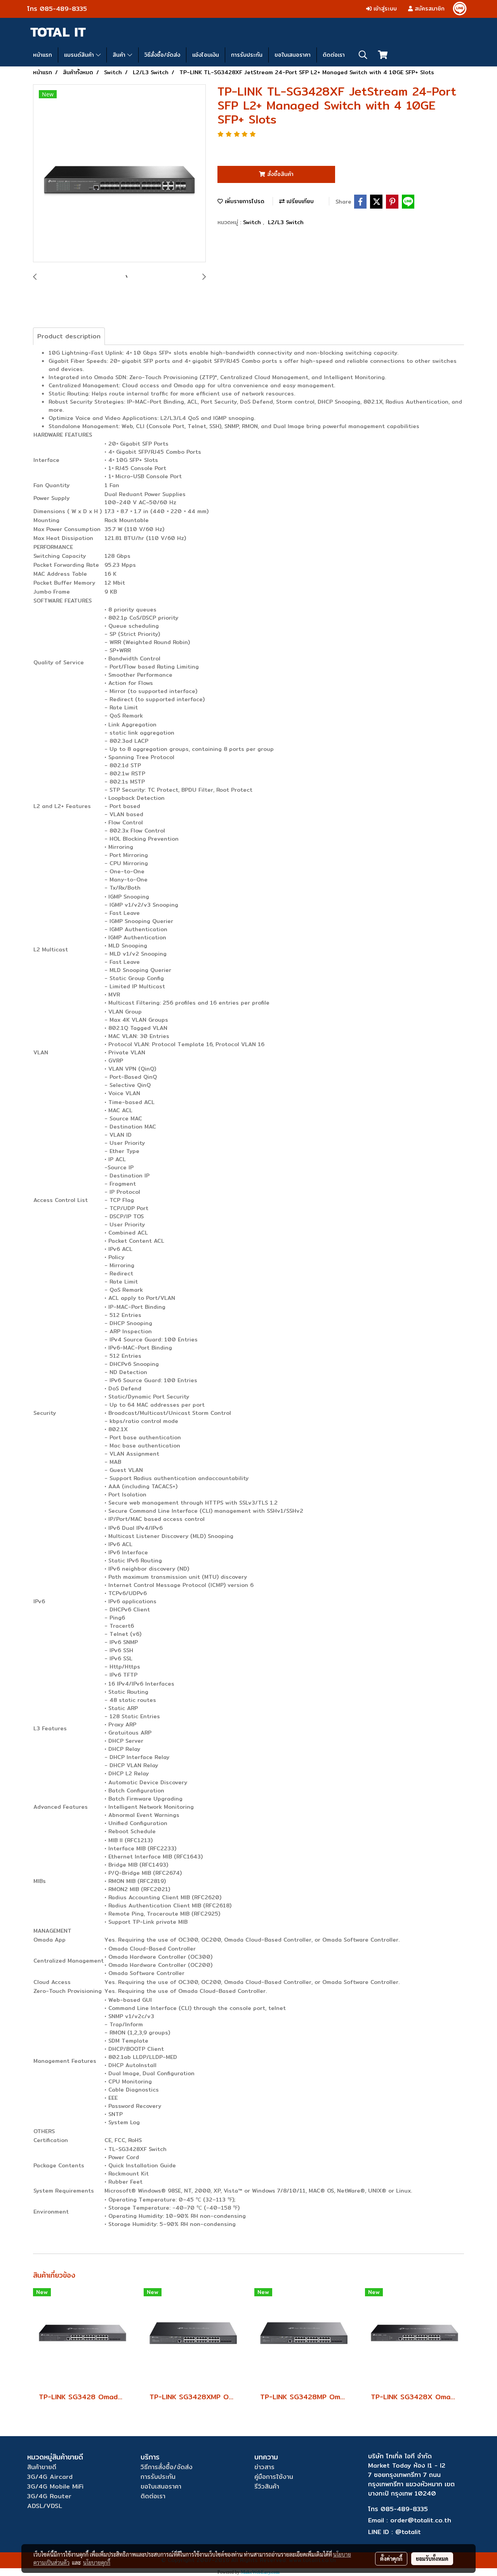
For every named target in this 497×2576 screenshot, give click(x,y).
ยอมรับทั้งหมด (432, 2559)
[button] (363, 55)
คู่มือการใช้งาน (274, 2477)
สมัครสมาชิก (429, 9)
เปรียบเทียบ (299, 201)
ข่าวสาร (264, 2467)
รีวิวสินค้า (267, 2486)
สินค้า (120, 55)
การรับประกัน (247, 55)
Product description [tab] (69, 336)
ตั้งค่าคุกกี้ (391, 2559)
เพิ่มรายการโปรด (244, 201)
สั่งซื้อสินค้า (279, 174)
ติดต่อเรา (334, 55)
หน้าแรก (43, 55)
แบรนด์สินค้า (80, 55)
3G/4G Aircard (50, 2477)
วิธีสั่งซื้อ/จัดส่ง (162, 55)
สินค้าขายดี (42, 2467)
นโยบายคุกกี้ (97, 2562)
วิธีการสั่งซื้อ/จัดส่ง (167, 2467)
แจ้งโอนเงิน (206, 55)
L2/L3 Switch (286, 222)
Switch (253, 222)
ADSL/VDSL (45, 2506)
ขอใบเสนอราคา (293, 55)
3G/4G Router (49, 2496)
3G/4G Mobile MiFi (55, 2486)
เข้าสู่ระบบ (384, 9)
